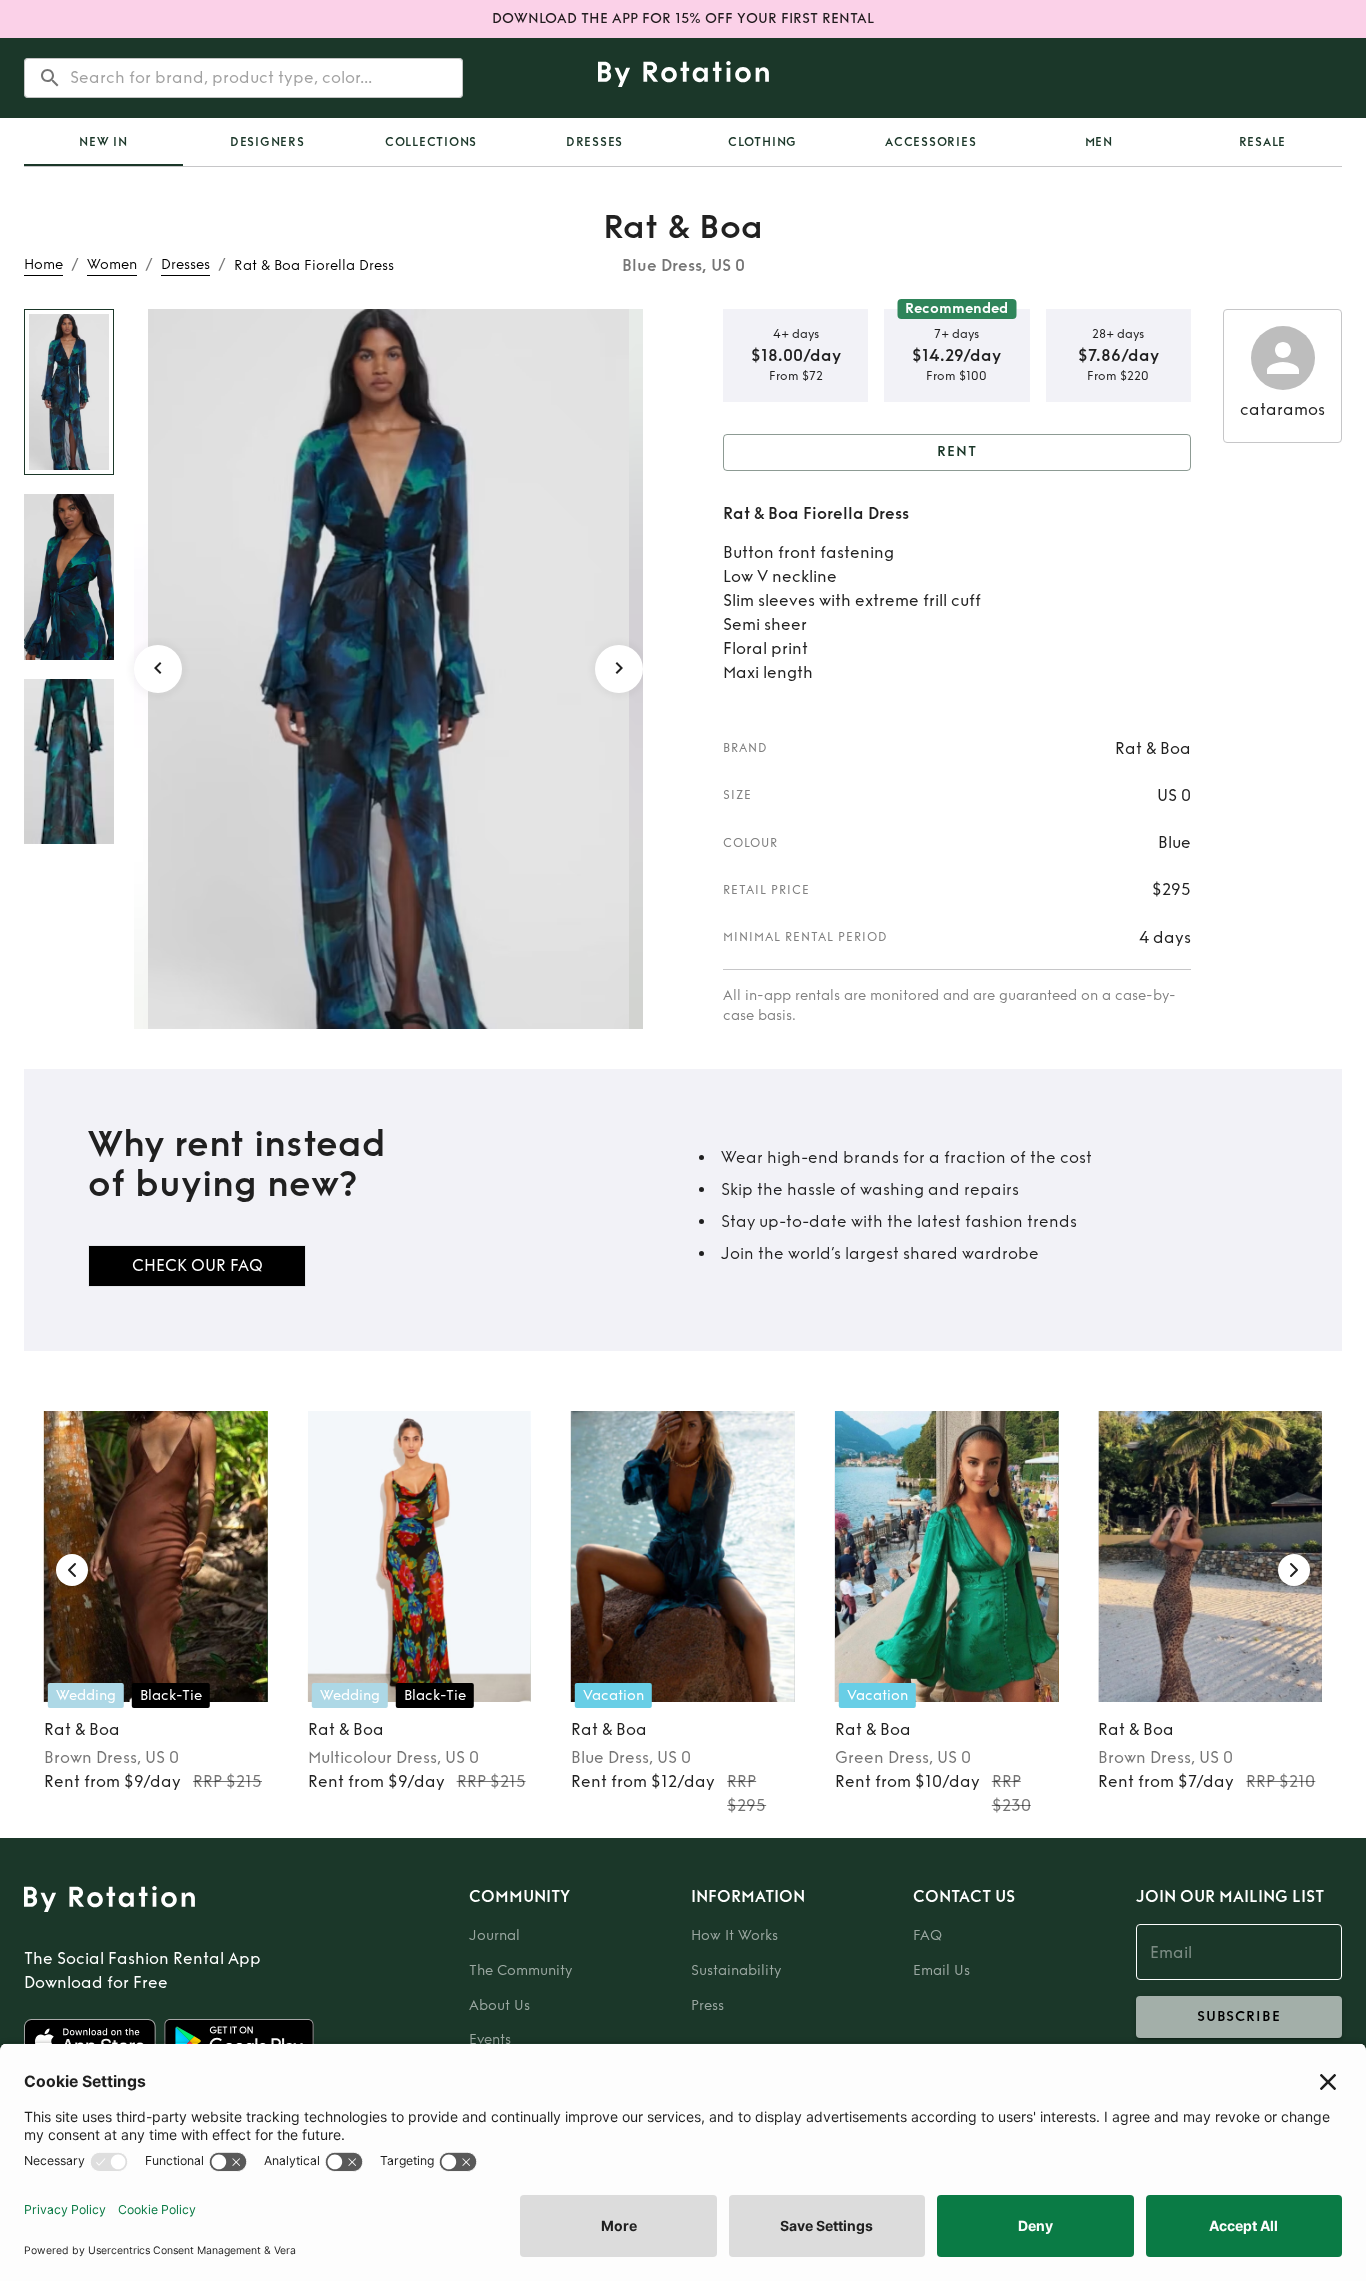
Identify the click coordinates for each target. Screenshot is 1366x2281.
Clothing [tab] (762, 142)
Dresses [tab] (594, 142)
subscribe (1239, 2016)
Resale (1263, 142)
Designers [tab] (267, 142)
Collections (431, 142)
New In (103, 142)
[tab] (103, 142)
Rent (957, 451)
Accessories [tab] (930, 142)
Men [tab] (1099, 142)
